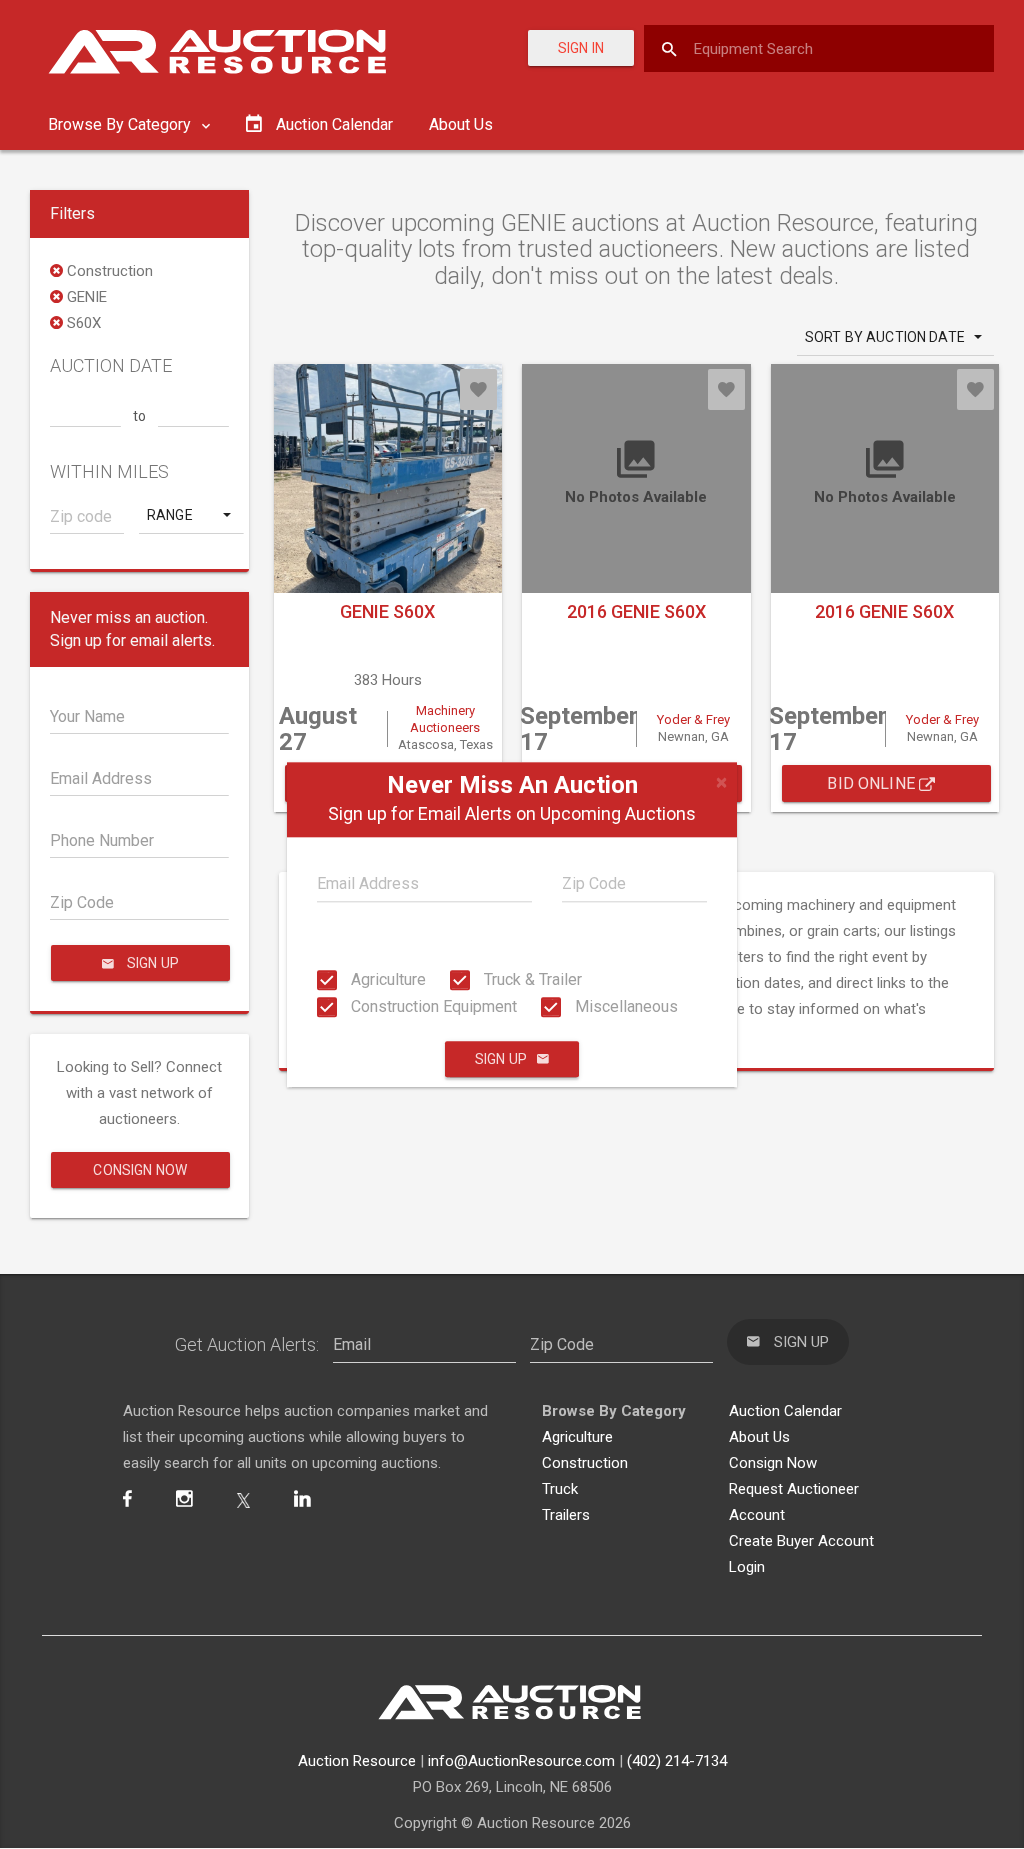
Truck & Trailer (531, 979)
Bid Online (873, 783)
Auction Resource (357, 1761)
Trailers (566, 1515)
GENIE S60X (387, 611)
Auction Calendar (785, 1411)
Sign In (581, 48)
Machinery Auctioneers (445, 719)
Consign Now (140, 1170)
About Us (461, 124)
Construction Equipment (432, 1006)
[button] (191, 515)
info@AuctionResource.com (521, 1761)
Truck (560, 1489)
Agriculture (386, 979)
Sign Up (501, 1059)
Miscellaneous (624, 1006)
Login (747, 1567)
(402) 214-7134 (677, 1761)
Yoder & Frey (693, 719)
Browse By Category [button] (121, 124)
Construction (585, 1463)
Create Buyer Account (801, 1541)
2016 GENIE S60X (636, 611)
